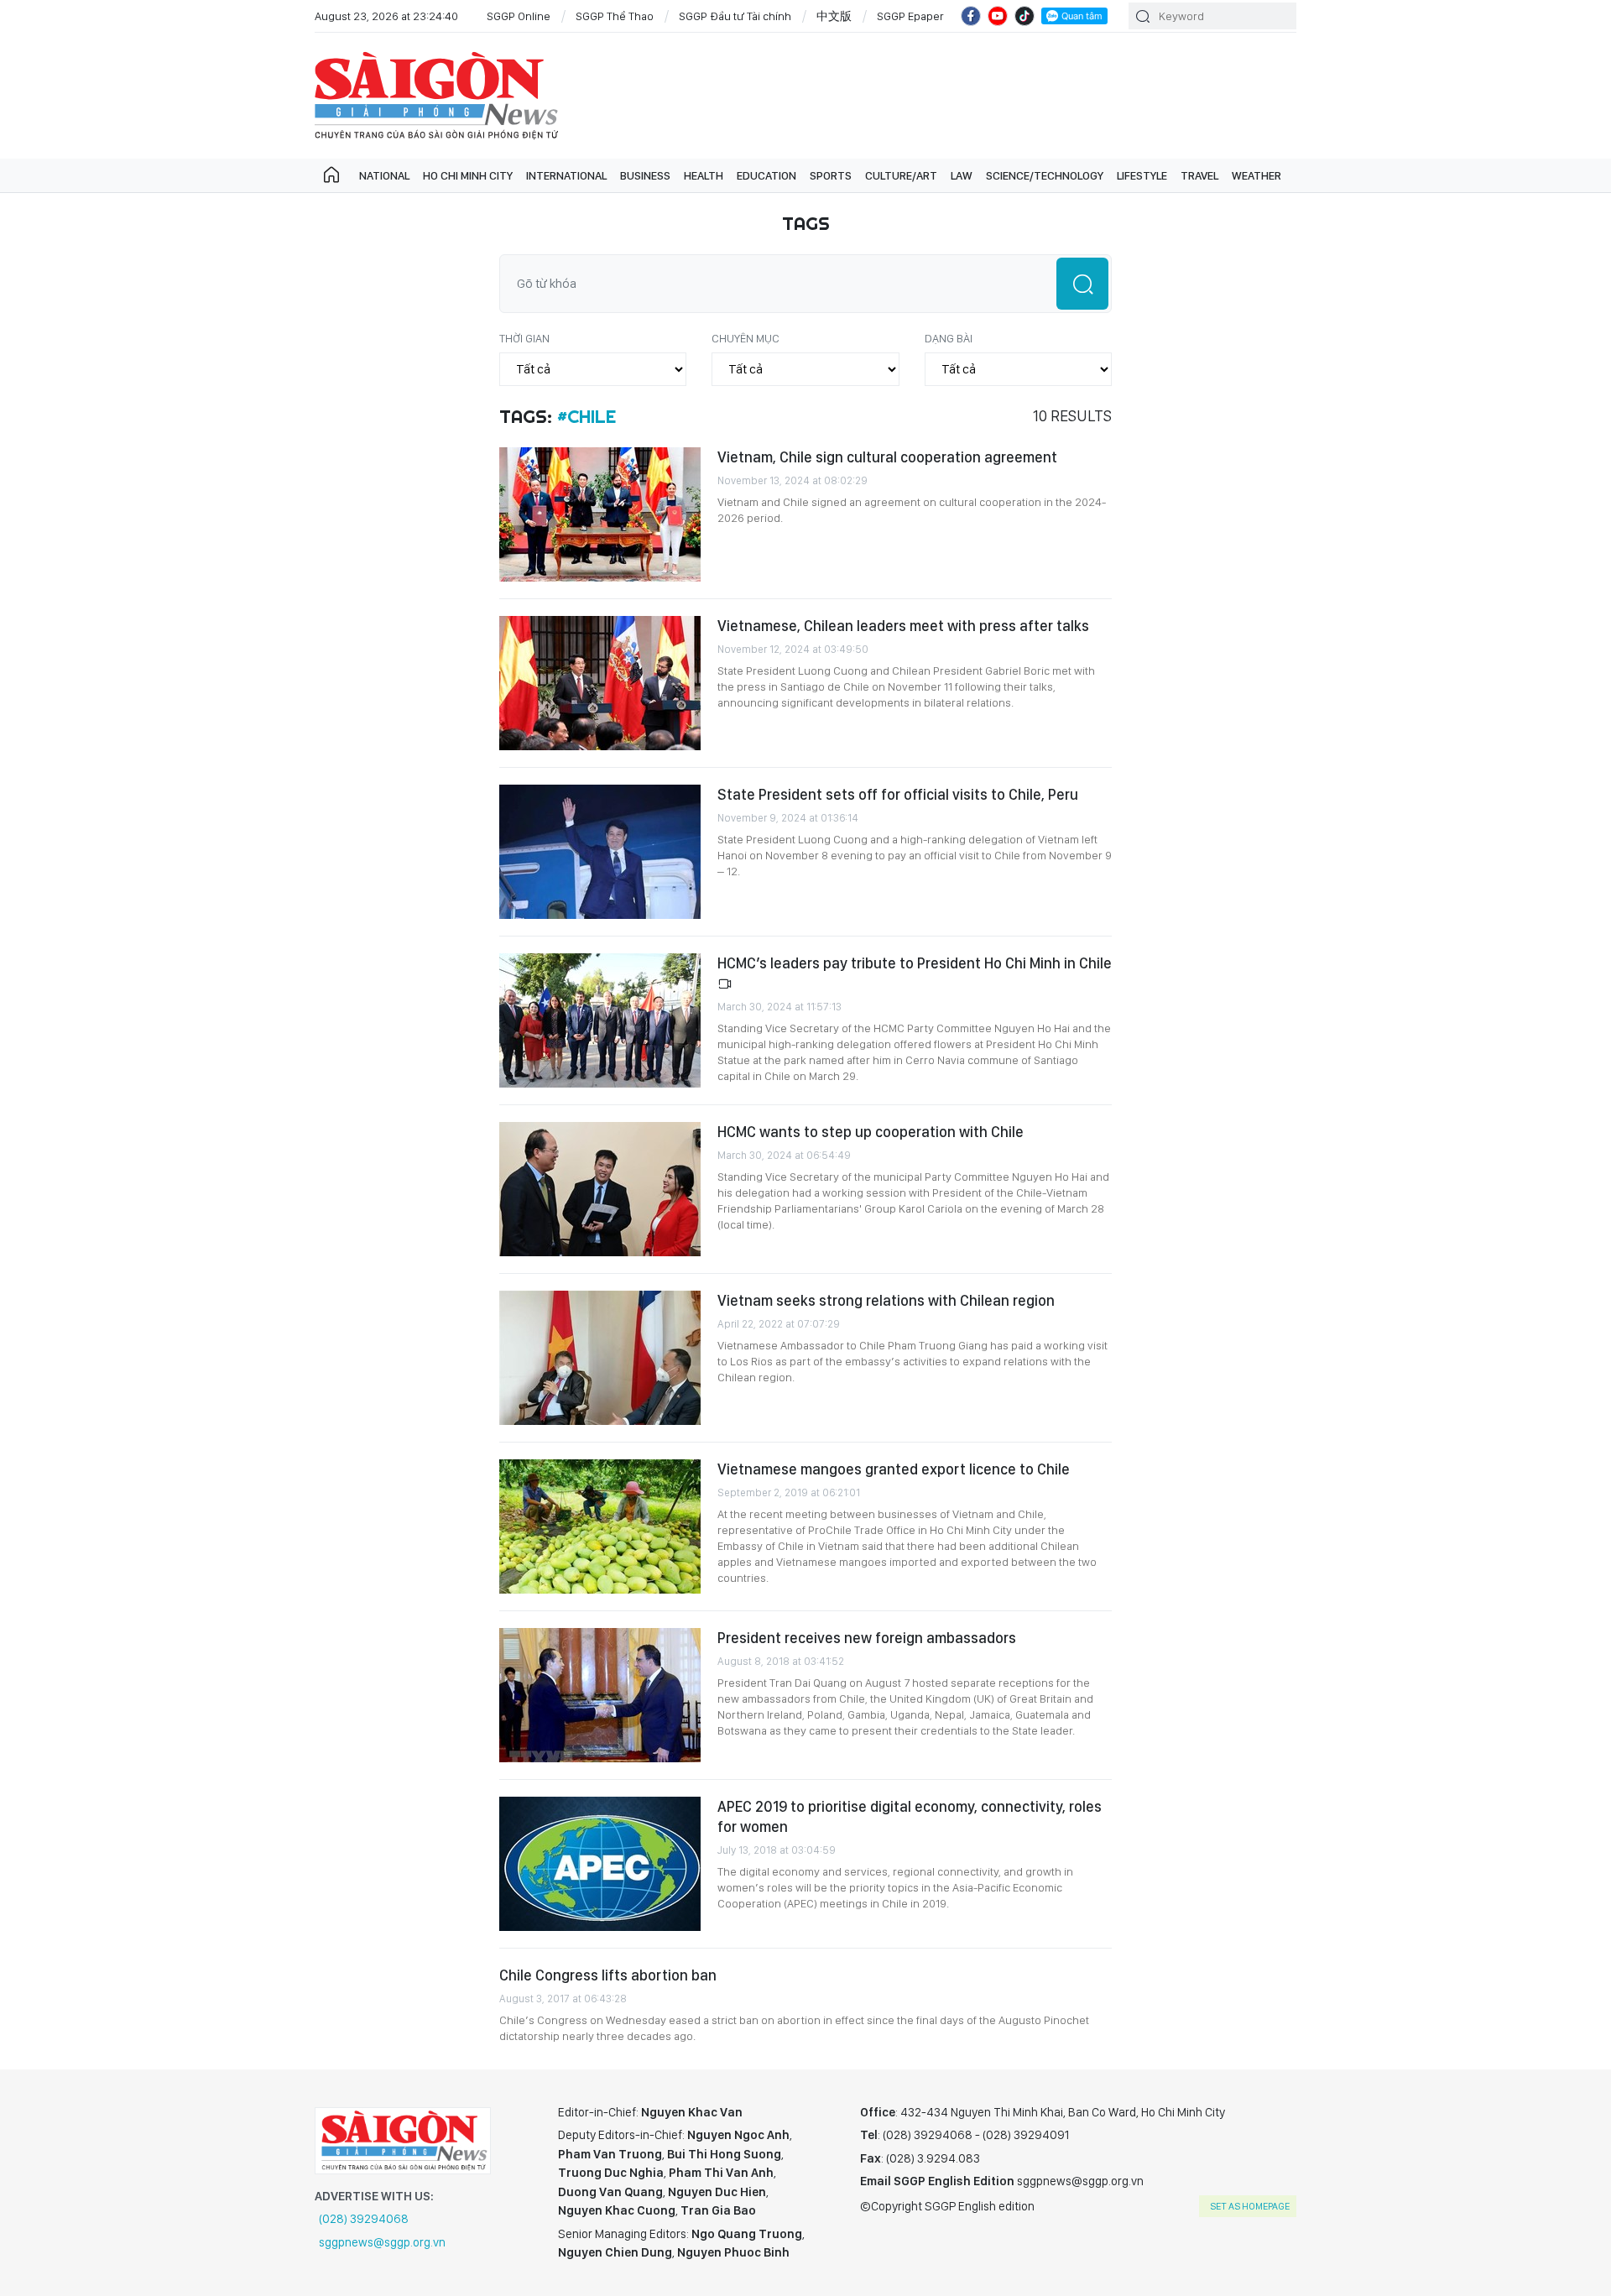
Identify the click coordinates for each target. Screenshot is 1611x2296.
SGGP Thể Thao (615, 16)
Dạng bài (949, 338)
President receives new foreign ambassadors (867, 1638)
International (566, 175)
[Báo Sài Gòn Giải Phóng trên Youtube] (998, 16)
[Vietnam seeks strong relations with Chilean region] (600, 1358)
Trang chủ (331, 175)
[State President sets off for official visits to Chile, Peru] (600, 852)
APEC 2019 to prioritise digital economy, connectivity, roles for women (910, 1816)
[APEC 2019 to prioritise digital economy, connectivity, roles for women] (600, 1864)
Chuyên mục (746, 338)
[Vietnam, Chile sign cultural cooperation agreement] (600, 514)
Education (766, 175)
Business (645, 175)
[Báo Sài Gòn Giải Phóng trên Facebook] (971, 16)
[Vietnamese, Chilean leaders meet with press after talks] (600, 683)
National (384, 175)
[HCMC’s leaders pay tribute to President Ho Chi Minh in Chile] (600, 1020)
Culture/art (901, 175)
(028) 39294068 (364, 2219)
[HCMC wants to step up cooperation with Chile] (600, 1189)
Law (962, 175)
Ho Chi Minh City (468, 175)
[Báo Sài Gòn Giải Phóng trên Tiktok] (1024, 16)
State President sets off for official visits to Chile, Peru (898, 794)
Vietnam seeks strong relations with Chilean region (886, 1300)
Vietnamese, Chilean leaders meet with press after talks (903, 626)
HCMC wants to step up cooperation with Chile (871, 1132)
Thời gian (524, 338)
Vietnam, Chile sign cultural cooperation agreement (887, 457)
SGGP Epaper (910, 16)
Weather (1256, 175)
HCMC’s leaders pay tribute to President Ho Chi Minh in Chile (915, 963)
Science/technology (1045, 175)
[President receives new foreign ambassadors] (600, 1695)
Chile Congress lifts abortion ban (608, 1975)
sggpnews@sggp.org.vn (382, 2242)
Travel (1199, 175)
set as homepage (1250, 2206)
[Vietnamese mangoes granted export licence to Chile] (600, 1526)
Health (704, 175)
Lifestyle (1142, 175)
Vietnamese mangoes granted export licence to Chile (894, 1469)
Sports (831, 175)
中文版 (834, 16)
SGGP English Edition (436, 96)
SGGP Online (519, 16)
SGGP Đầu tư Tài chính (735, 16)
